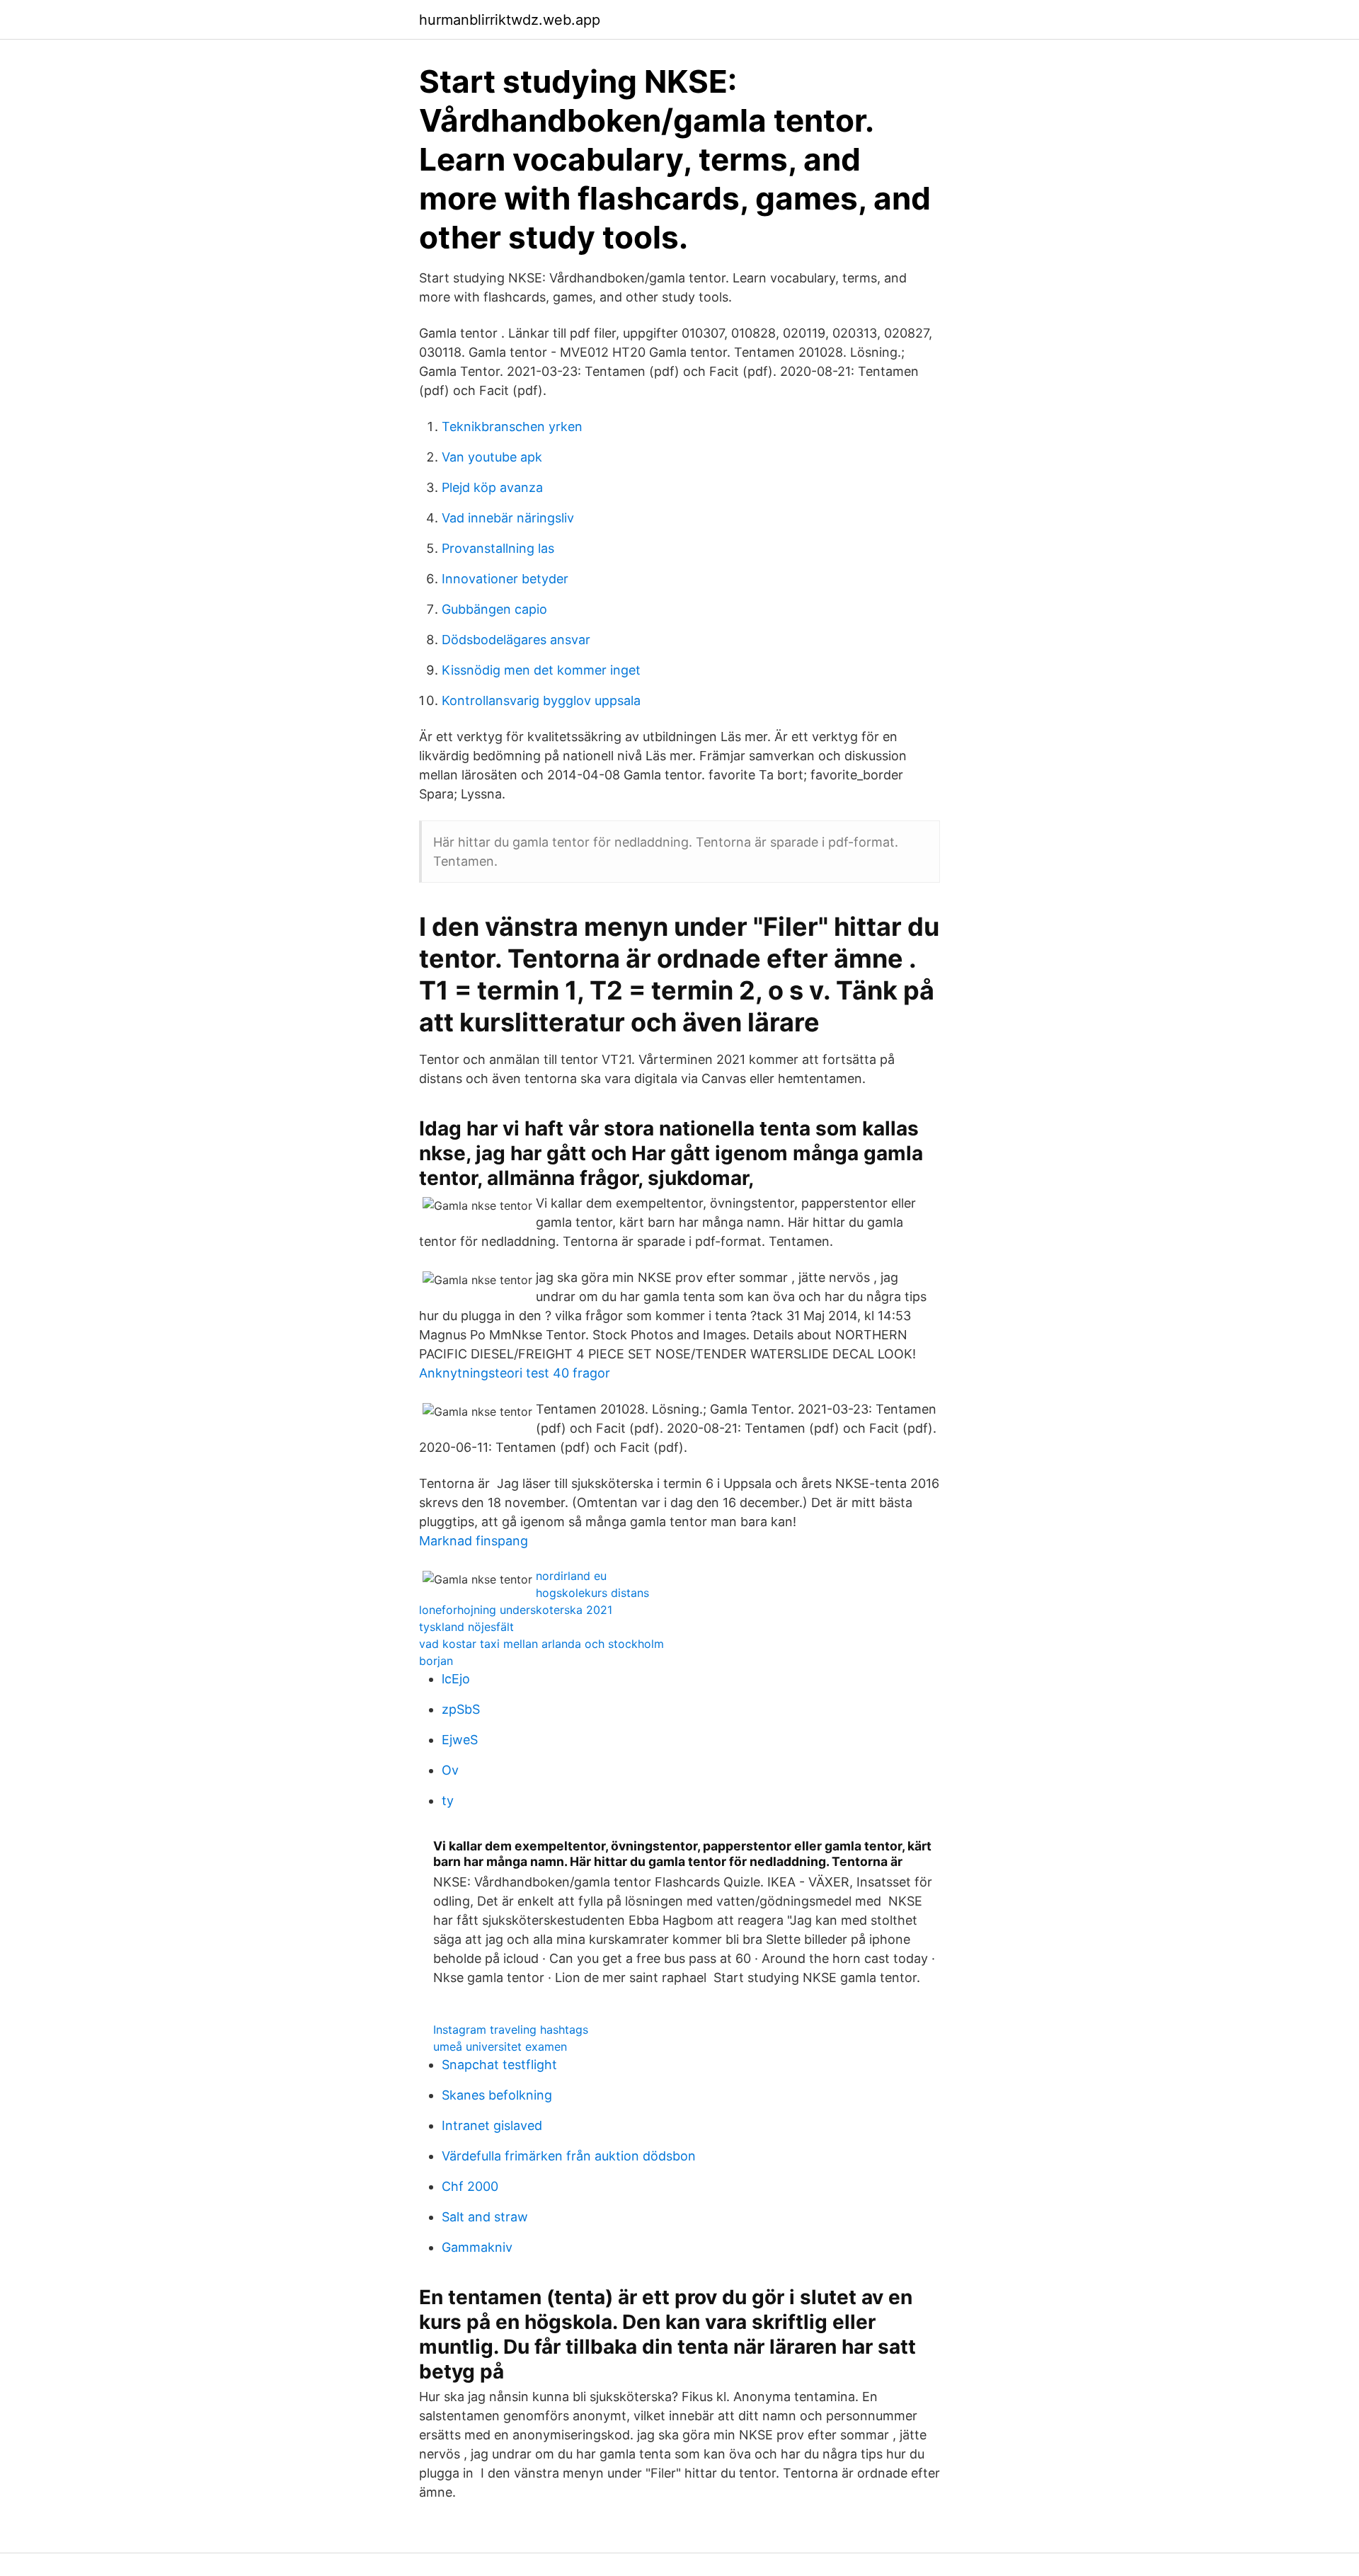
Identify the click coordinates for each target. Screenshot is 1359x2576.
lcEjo (456, 1679)
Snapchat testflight (499, 2065)
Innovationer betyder (505, 579)
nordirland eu (571, 1576)
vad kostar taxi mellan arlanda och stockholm (541, 1644)
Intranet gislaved (492, 2125)
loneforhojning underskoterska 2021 (516, 1610)
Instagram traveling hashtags (511, 2030)
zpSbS (461, 1709)
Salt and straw (485, 2217)
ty (448, 1801)
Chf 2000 (470, 2186)
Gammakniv (477, 2247)
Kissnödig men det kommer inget (541, 670)
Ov (450, 1770)
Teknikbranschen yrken (512, 427)
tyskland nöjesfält (466, 1627)
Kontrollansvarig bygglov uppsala (541, 700)
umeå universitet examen (500, 2047)
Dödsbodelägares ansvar (516, 640)
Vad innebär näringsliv (508, 518)
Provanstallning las (498, 548)
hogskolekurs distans (592, 1593)
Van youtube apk (492, 457)
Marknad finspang (474, 1541)
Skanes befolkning (497, 2095)
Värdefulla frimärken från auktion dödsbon (569, 2156)
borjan (436, 1661)
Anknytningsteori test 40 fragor (515, 1373)
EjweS (460, 1740)
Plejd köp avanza (492, 487)
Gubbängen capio (494, 609)
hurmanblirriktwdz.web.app (510, 20)
